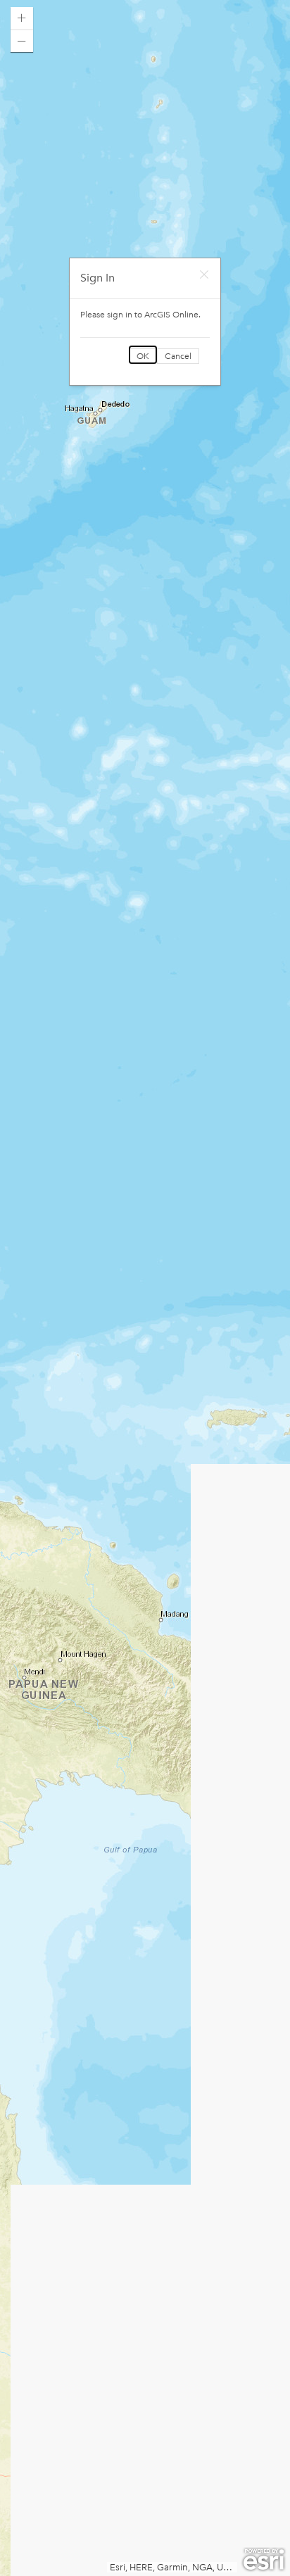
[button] (22, 18)
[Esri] (264, 2560)
